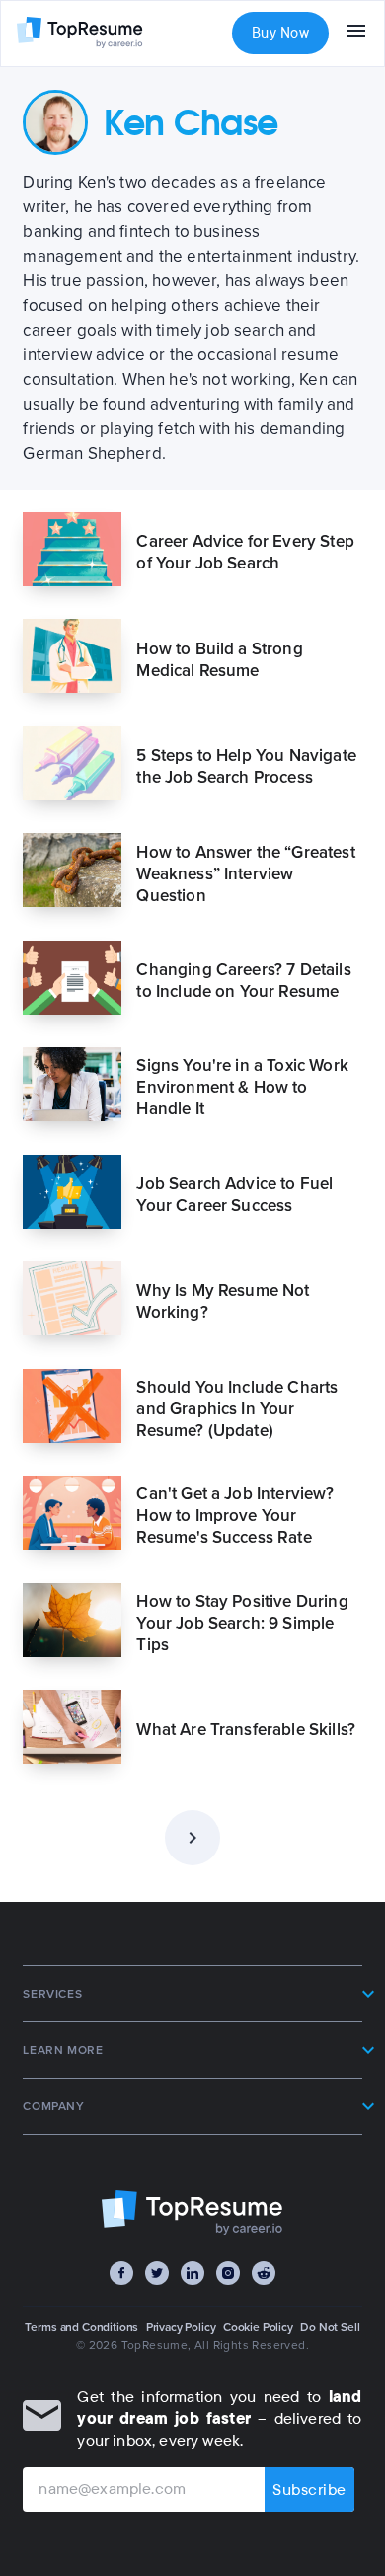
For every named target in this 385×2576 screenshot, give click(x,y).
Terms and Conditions (81, 2327)
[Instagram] (228, 2273)
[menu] (356, 34)
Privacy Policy (181, 2327)
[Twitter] (157, 2273)
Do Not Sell (330, 2327)
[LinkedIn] (192, 2273)
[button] (192, 1994)
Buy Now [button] (280, 33)
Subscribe (309, 2490)
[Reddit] (264, 2273)
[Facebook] (121, 2273)
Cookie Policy (258, 2327)
